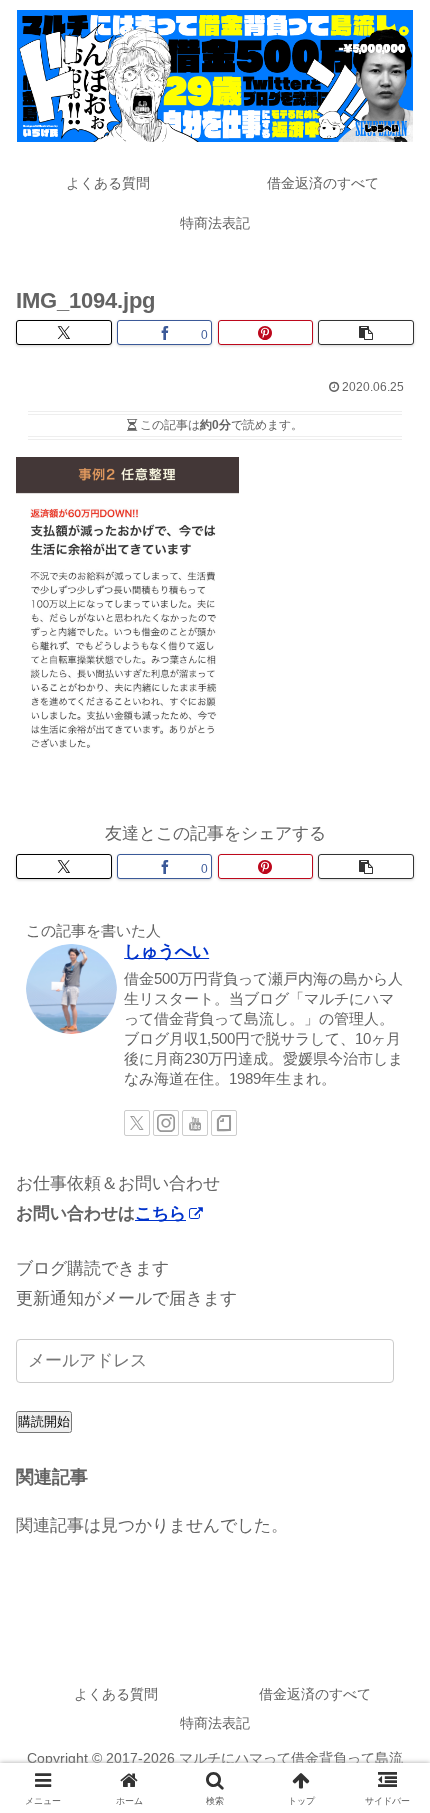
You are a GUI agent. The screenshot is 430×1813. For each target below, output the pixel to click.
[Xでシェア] (64, 332)
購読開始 (44, 1421)
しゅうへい (166, 951)
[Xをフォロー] (137, 1123)
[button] (366, 332)
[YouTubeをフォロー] (195, 1123)
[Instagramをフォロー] (166, 1123)
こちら (160, 1213)
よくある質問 (116, 1694)
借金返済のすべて (315, 1694)
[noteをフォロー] (224, 1123)
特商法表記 (215, 1723)
